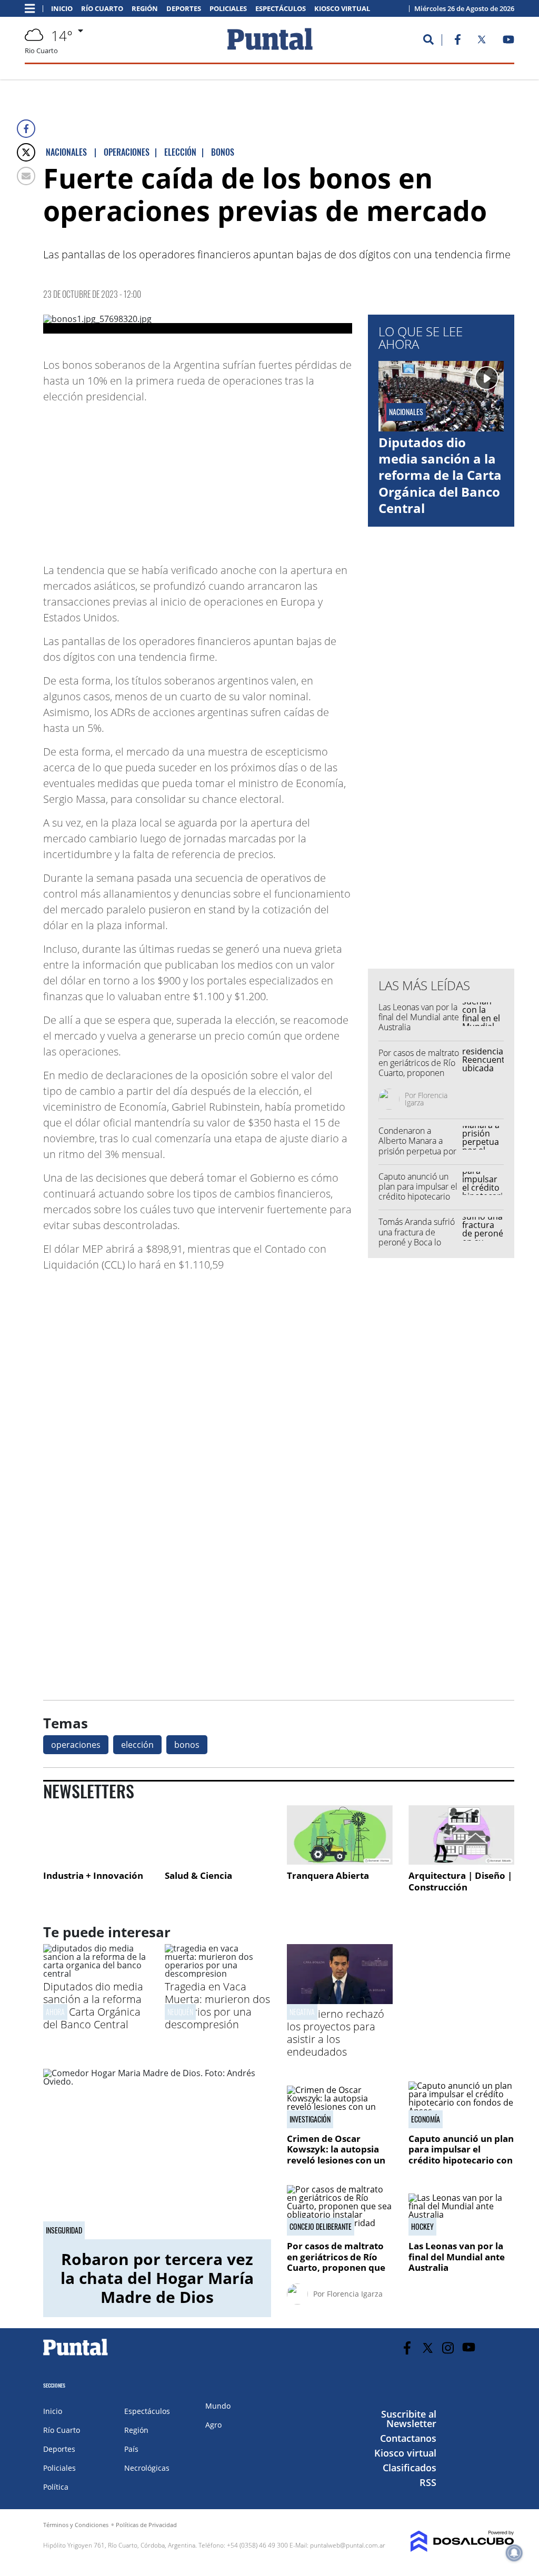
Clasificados (410, 2468)
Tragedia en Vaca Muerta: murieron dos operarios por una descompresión (217, 2005)
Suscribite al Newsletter (409, 2419)
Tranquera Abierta (328, 1875)
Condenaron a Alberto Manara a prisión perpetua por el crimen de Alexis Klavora (417, 1151)
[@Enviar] (26, 176)
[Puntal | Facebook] (457, 42)
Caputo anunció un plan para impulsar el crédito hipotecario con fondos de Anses (418, 1192)
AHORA (55, 2012)
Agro (213, 2425)
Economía (426, 2119)
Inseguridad (64, 2230)
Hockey (422, 2227)
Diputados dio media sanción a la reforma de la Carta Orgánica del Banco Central (440, 475)
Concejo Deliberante (321, 2227)
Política (56, 2487)
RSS (428, 2482)
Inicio (62, 9)
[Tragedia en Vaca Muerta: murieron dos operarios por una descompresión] (218, 1974)
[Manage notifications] (514, 2553)
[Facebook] (26, 129)
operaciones (76, 1745)
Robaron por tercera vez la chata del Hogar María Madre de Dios (157, 2278)
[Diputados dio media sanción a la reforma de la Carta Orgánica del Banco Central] (96, 1974)
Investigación (310, 2119)
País (131, 2449)
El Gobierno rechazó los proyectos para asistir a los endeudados (336, 2033)
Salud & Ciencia (198, 1875)
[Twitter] (26, 152)
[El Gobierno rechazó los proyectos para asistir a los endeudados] (340, 2001)
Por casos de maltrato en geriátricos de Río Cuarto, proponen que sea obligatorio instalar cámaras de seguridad (419, 1078)
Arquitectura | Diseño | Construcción (460, 1881)
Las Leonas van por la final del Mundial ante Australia (419, 1017)
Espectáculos (281, 9)
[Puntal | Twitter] (482, 42)
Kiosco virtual (342, 9)
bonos (187, 1745)
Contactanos (408, 2438)
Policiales (228, 9)
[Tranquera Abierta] (340, 1835)
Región (145, 9)
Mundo (218, 2406)
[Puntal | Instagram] (448, 2348)
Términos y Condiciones (76, 2525)
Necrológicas (147, 2468)
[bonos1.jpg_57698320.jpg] (198, 324)
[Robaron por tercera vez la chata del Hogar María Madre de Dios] (157, 2154)
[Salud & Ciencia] (218, 1835)
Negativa (302, 2012)
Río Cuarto (102, 9)
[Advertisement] (268, 478)
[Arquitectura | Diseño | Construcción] (461, 1835)
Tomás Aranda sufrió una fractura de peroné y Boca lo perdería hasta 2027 (417, 1237)
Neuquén (180, 2012)
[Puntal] (76, 2355)
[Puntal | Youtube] (509, 42)
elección (137, 1745)
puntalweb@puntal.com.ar (348, 2545)
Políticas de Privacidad (146, 2525)
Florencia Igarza (426, 1099)
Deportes (184, 9)
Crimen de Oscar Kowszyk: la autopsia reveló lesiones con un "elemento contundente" (336, 2160)
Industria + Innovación (93, 1875)
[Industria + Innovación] (96, 1835)
